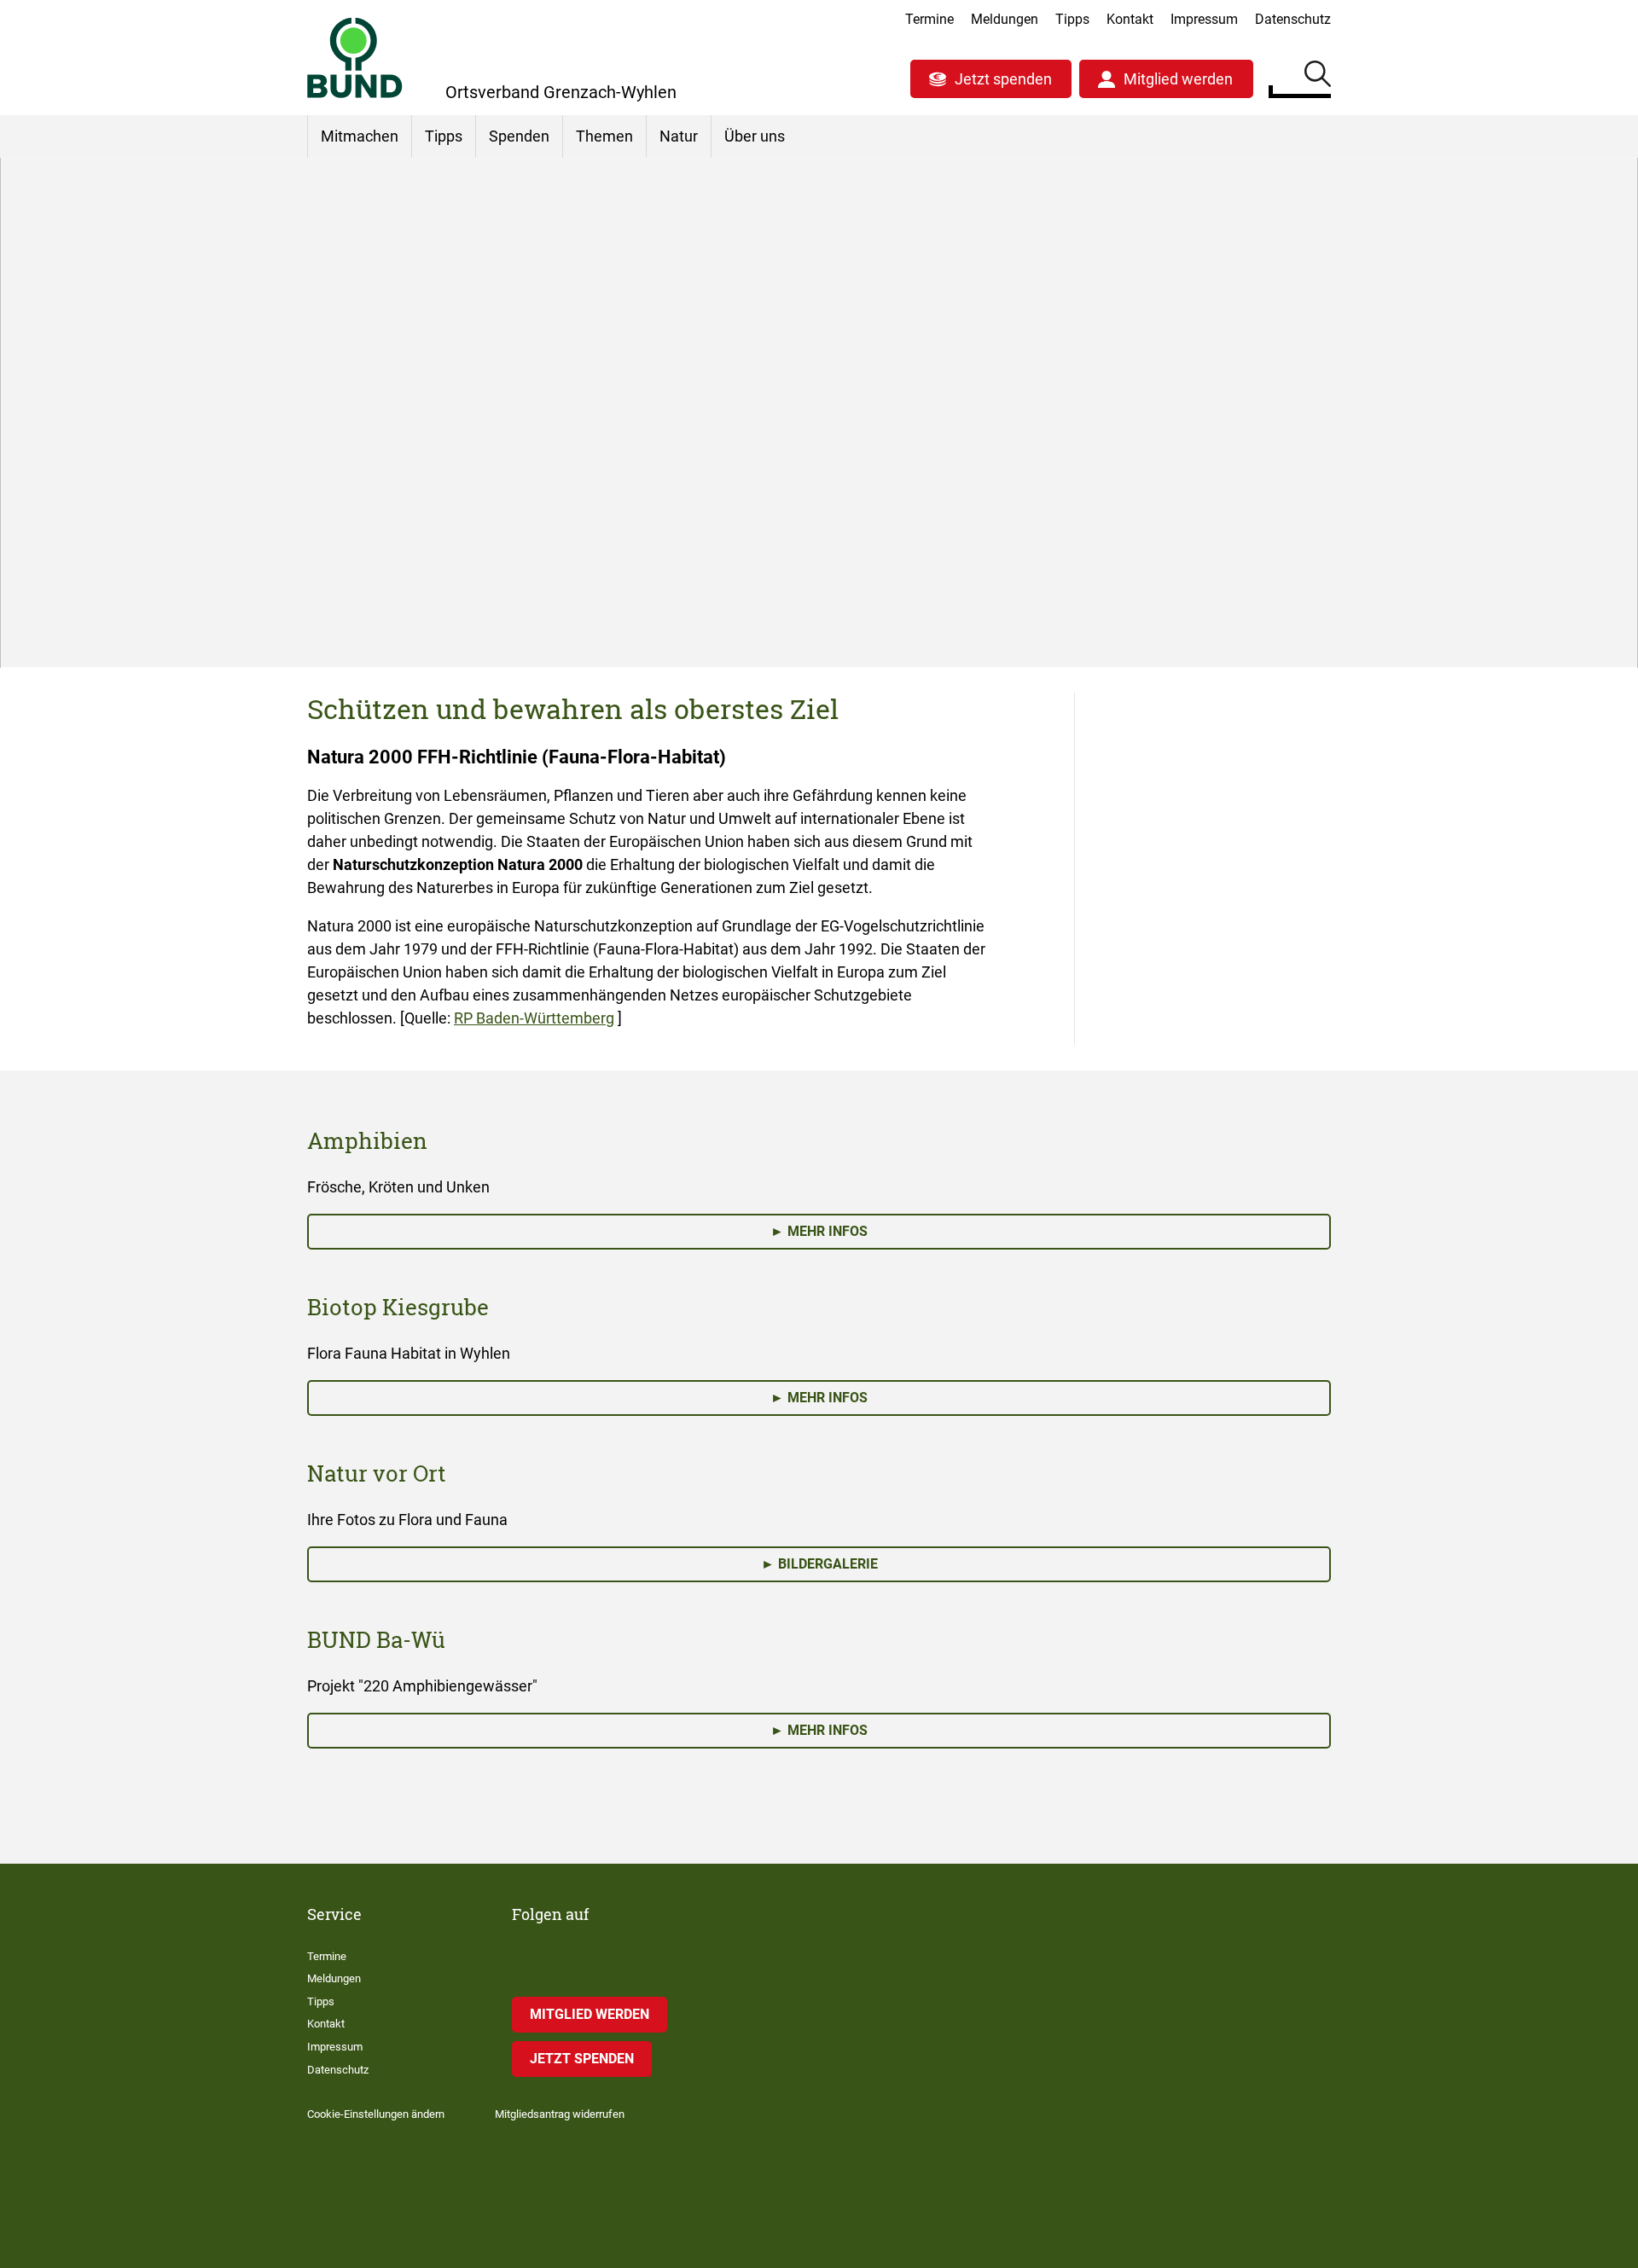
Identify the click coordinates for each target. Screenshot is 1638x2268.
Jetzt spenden (1003, 79)
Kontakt (1130, 19)
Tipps (1072, 19)
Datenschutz (1293, 19)
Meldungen (1005, 19)
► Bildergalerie (819, 1564)
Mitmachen (360, 136)
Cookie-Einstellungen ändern (376, 2114)
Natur (679, 136)
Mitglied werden (1178, 79)
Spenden (519, 136)
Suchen (1318, 77)
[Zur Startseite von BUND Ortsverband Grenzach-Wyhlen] (355, 58)
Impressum (1204, 19)
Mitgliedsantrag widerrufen (560, 2114)
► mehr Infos (819, 1231)
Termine (929, 19)
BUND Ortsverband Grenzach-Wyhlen (469, 558)
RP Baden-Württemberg (534, 1018)
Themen (604, 136)
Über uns (755, 136)
